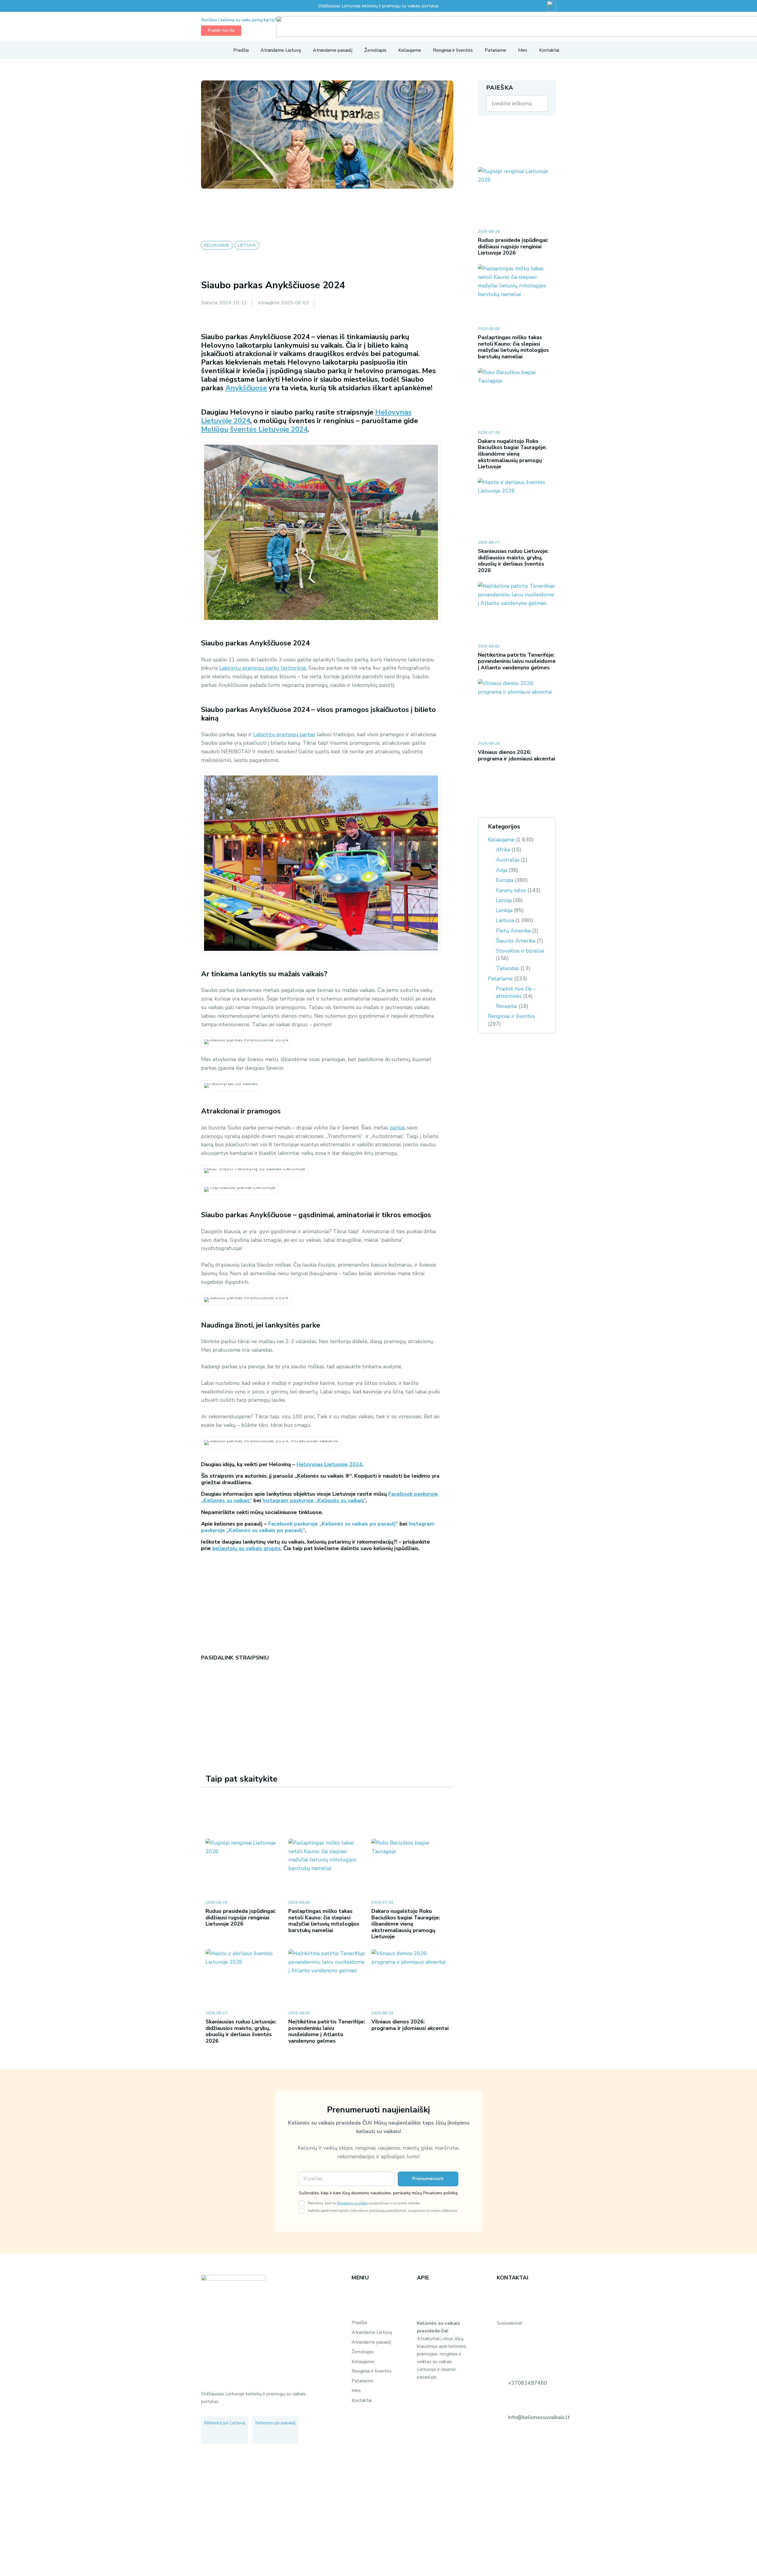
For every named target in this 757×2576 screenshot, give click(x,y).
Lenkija (504, 910)
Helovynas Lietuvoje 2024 (329, 1464)
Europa (505, 880)
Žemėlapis (363, 2352)
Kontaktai (362, 2400)
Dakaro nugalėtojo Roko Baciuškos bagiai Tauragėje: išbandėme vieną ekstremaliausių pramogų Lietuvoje (406, 1924)
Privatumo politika (352, 2203)
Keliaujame (501, 840)
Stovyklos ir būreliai (520, 951)
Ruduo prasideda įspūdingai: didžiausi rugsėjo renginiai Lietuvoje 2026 (241, 1917)
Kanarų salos (511, 890)
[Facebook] (203, 1693)
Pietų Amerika (513, 931)
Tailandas (507, 968)
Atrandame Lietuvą (372, 2332)
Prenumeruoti (428, 2179)
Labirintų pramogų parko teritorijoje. (263, 668)
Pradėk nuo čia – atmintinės (516, 992)
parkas (398, 1128)
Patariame (500, 979)
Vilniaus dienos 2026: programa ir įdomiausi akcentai (410, 2025)
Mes (356, 2391)
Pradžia (359, 2323)
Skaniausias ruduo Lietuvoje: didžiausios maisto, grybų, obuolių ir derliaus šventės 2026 (241, 2031)
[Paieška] (539, 103)
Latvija (504, 900)
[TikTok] (234, 2435)
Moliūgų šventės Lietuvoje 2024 (254, 429)
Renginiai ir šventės (511, 1016)
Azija (502, 870)
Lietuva (505, 920)
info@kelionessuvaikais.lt (539, 2417)
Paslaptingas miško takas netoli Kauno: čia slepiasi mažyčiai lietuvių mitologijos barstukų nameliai (324, 1921)
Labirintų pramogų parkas (284, 734)
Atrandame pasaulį (371, 2342)
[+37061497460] (502, 2383)
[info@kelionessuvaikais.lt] (502, 2418)
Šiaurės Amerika (516, 941)
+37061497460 (528, 2383)
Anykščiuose (246, 388)
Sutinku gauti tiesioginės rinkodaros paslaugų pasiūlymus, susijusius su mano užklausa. (383, 2210)
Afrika (503, 850)
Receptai (507, 1006)
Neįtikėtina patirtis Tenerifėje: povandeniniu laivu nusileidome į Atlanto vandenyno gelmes (327, 2031)
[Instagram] (210, 1693)
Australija (508, 860)
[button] (204, 50)
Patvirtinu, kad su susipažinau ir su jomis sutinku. (364, 2203)
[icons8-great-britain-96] (551, 6)
